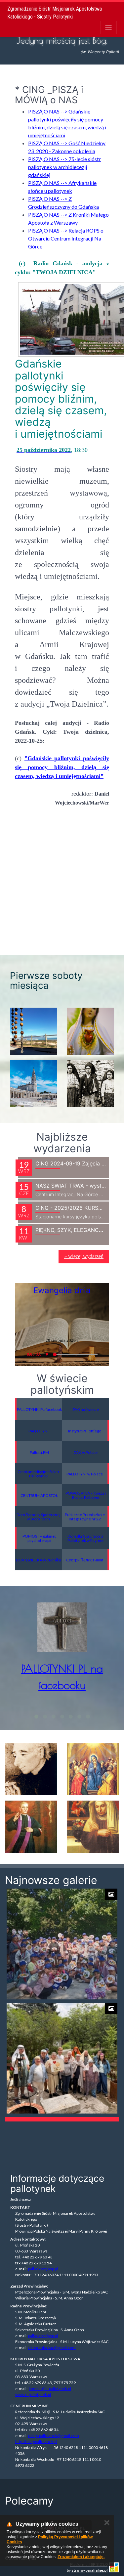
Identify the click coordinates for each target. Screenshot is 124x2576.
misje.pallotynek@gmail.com (54, 2436)
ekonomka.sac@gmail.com (52, 2348)
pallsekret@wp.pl (43, 2269)
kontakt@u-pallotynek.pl (50, 2389)
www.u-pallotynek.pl (33, 2395)
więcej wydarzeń (84, 1256)
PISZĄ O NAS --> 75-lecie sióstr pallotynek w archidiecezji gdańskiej (64, 167)
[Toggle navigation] (108, 27)
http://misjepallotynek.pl (36, 2442)
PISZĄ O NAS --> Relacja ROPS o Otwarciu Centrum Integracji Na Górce (66, 238)
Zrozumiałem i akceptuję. (81, 2557)
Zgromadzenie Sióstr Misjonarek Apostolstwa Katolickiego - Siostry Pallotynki (55, 13)
